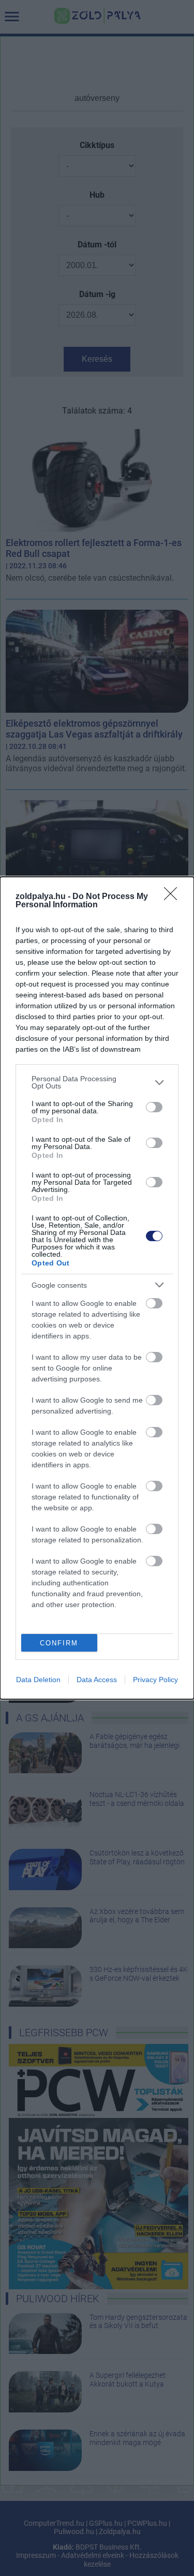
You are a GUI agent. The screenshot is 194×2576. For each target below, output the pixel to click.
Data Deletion (38, 1680)
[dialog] (97, 1288)
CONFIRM (59, 1643)
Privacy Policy (155, 1680)
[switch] (154, 1107)
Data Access (97, 1680)
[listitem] (97, 1082)
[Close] (174, 897)
